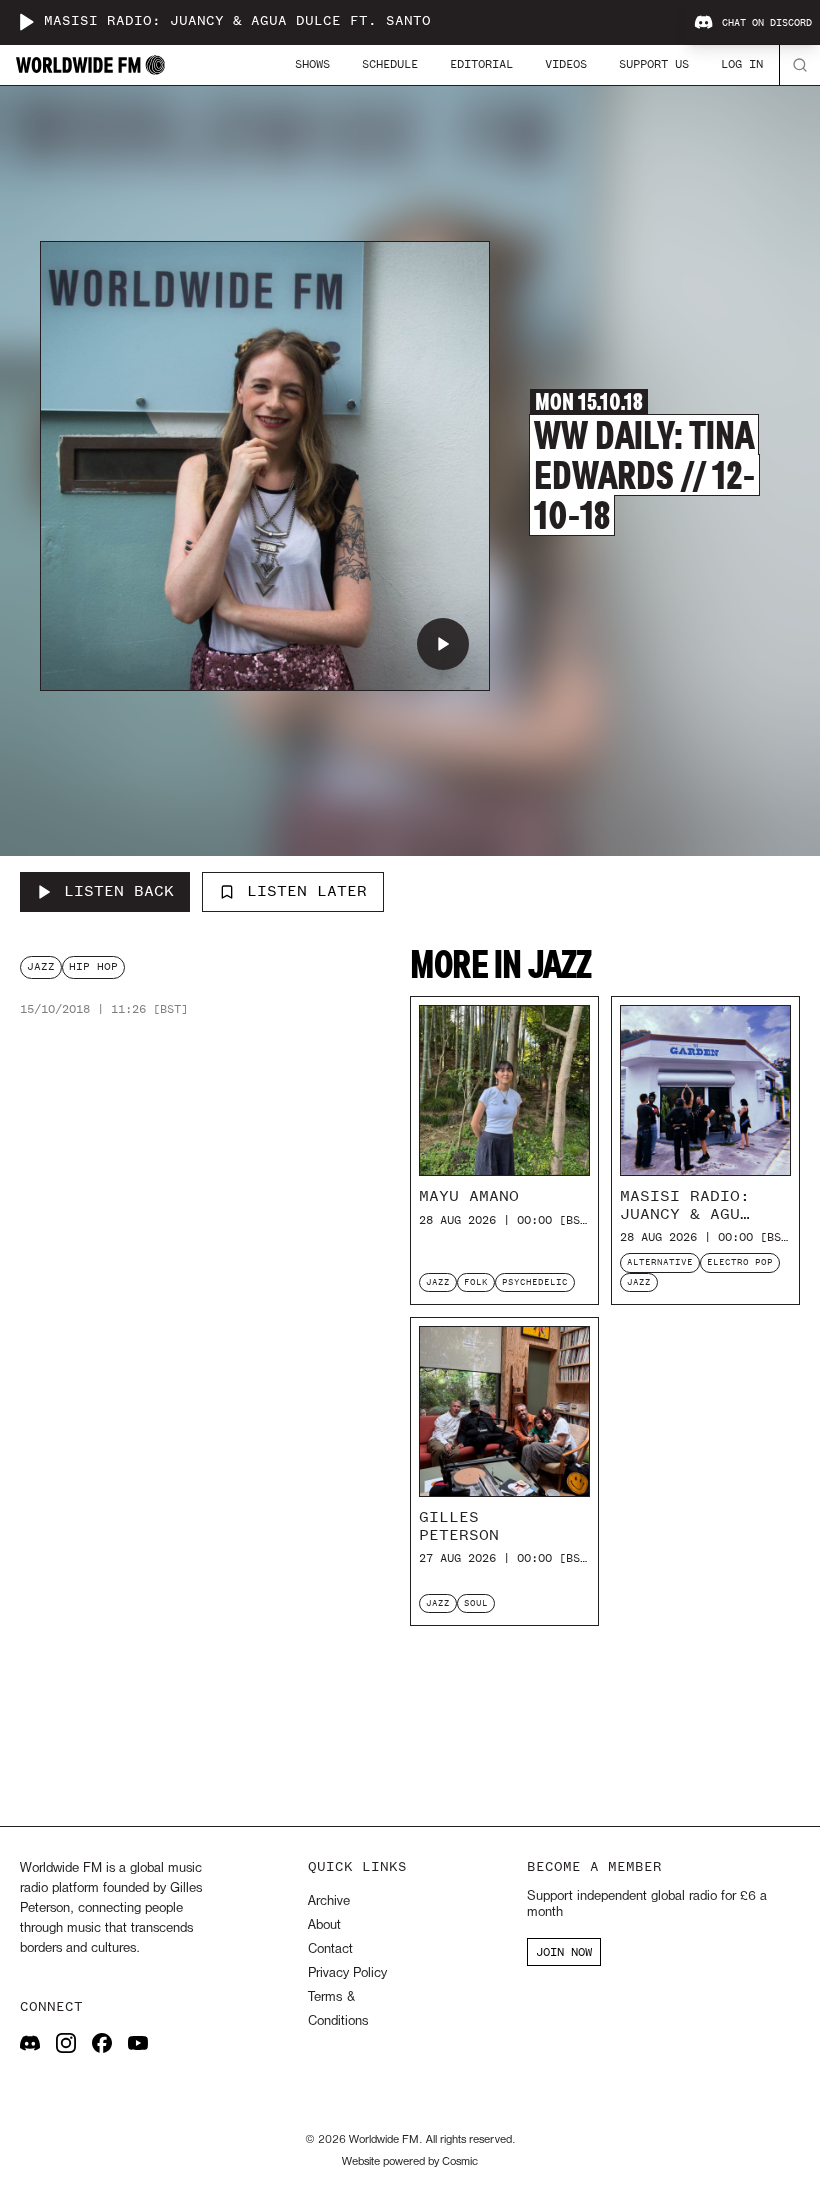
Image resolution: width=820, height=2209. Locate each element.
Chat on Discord (767, 23)
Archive (329, 1901)
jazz (41, 966)
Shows (312, 64)
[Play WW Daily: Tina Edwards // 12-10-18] (443, 644)
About (324, 1925)
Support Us (654, 64)
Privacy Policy (347, 1973)
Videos (566, 64)
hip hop (93, 966)
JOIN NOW (564, 1952)
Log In (742, 64)
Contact (330, 1949)
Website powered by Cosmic (410, 2162)
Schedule (390, 64)
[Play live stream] (26, 22)
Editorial (481, 64)
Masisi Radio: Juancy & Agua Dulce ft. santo (237, 21)
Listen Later (307, 891)
